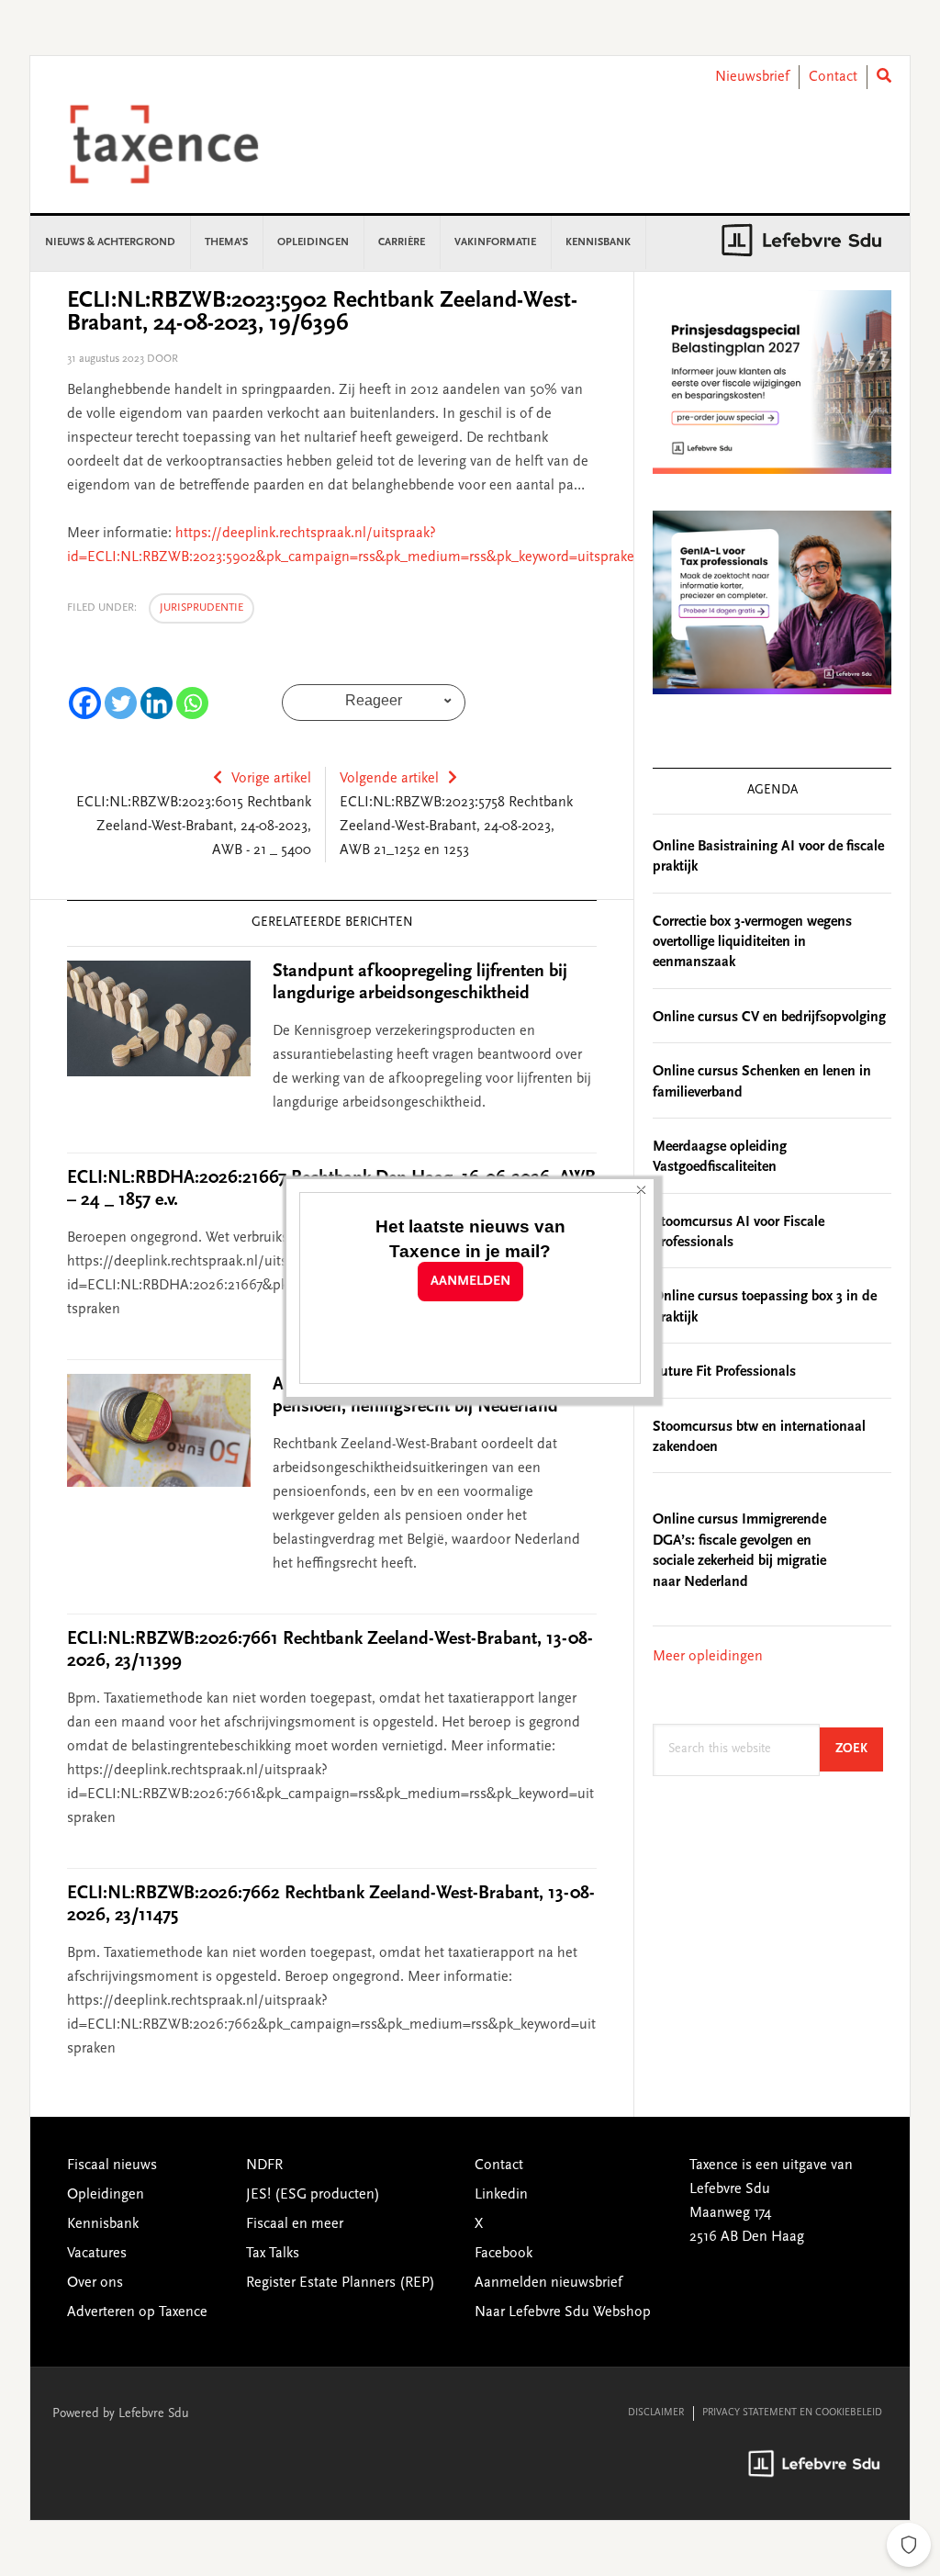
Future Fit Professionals (724, 1372)
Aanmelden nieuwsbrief (548, 2283)
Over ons (95, 2283)
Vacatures (97, 2254)
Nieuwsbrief (752, 77)
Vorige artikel (271, 779)
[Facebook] (85, 703)
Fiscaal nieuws (112, 2165)
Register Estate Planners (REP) (341, 2283)
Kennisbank (103, 2224)
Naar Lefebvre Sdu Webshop (563, 2312)
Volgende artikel (389, 779)
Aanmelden (470, 1282)
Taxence (186, 144)
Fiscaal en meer (295, 2224)
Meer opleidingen (708, 1657)
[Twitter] (121, 703)
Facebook (504, 2254)
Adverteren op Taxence (137, 2312)
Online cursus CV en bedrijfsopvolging (769, 1018)
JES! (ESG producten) (313, 2195)
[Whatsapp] (192, 703)
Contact (833, 77)
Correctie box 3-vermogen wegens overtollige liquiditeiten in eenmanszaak (752, 943)
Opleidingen (106, 2195)
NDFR (264, 2165)
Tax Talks (273, 2254)
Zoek (859, 1749)
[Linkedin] (157, 703)
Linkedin (501, 2195)
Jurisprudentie (201, 608)
